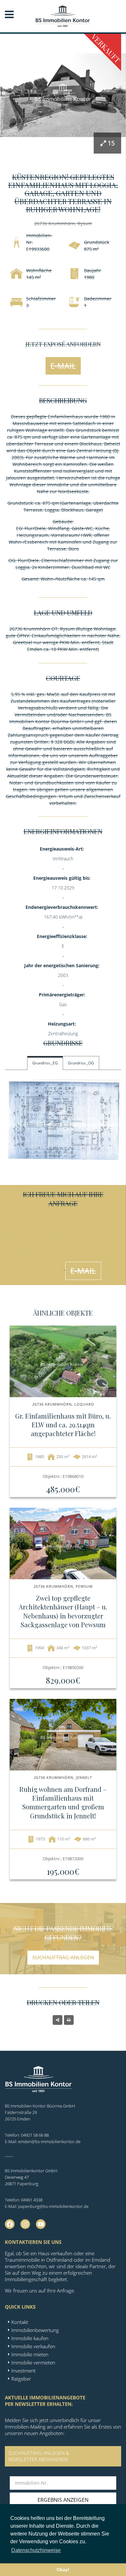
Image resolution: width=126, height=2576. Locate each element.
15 (111, 143)
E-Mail (63, 366)
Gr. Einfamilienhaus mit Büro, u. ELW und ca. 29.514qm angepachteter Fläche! (63, 1425)
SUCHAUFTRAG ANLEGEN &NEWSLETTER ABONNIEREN (39, 2456)
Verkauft (106, 48)
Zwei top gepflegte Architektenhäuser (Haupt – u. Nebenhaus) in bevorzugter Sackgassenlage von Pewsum (63, 1611)
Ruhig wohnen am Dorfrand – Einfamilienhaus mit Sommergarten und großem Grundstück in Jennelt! (63, 1802)
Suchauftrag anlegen (63, 1957)
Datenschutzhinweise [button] (36, 2550)
